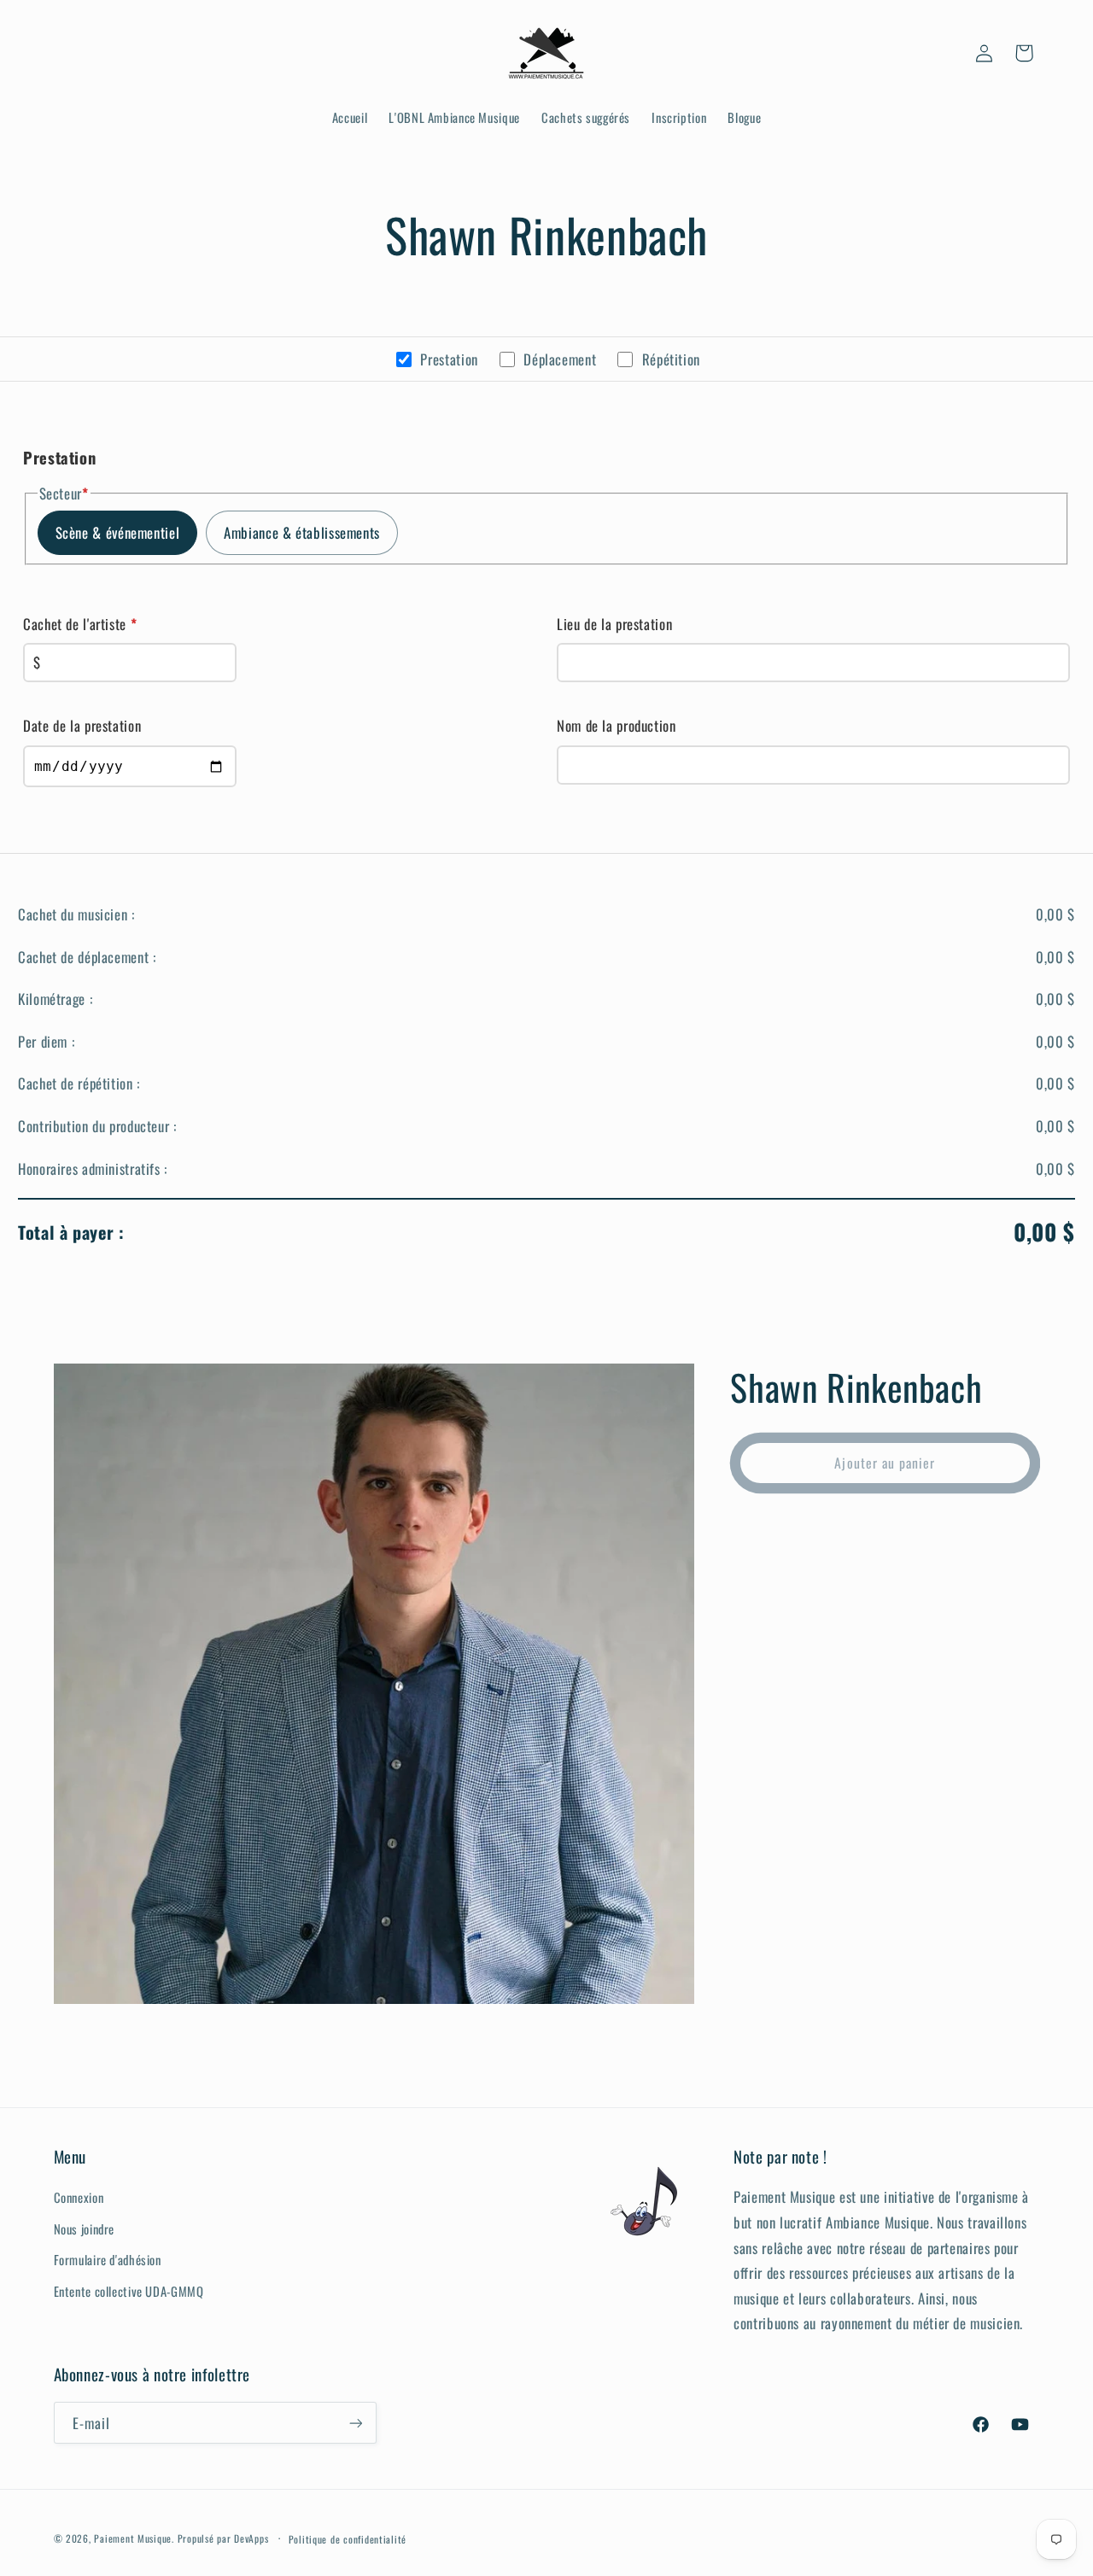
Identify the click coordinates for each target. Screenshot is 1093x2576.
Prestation (449, 359)
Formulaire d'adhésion (108, 2260)
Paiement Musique (133, 2539)
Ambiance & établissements (302, 532)
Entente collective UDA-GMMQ (129, 2291)
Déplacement (560, 359)
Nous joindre (85, 2228)
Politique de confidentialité (348, 2539)
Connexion (79, 2198)
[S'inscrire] (355, 2424)
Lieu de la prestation (614, 624)
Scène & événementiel (118, 532)
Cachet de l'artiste (80, 624)
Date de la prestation (82, 725)
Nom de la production (617, 725)
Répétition (671, 359)
